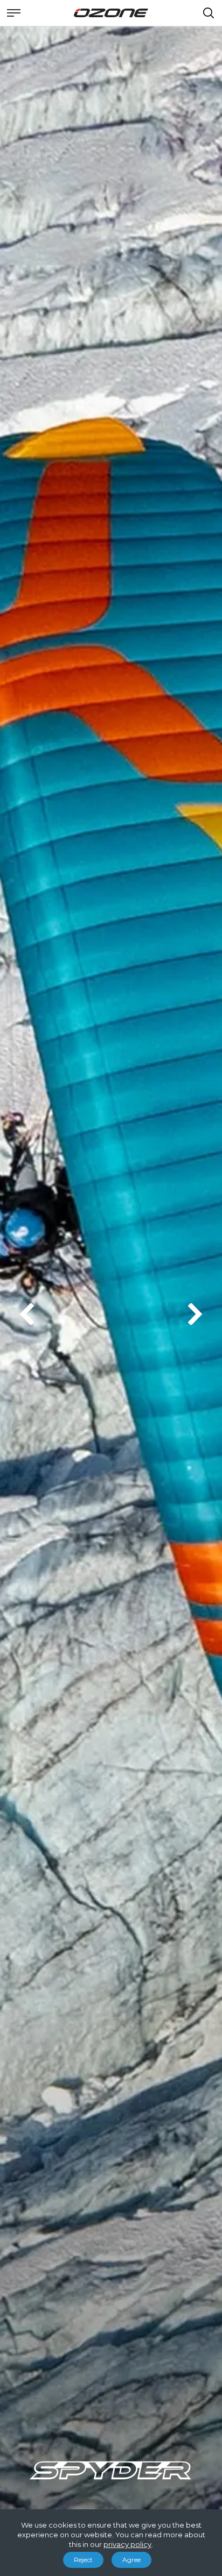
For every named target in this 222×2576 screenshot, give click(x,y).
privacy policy (127, 2544)
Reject (83, 2560)
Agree (131, 2560)
